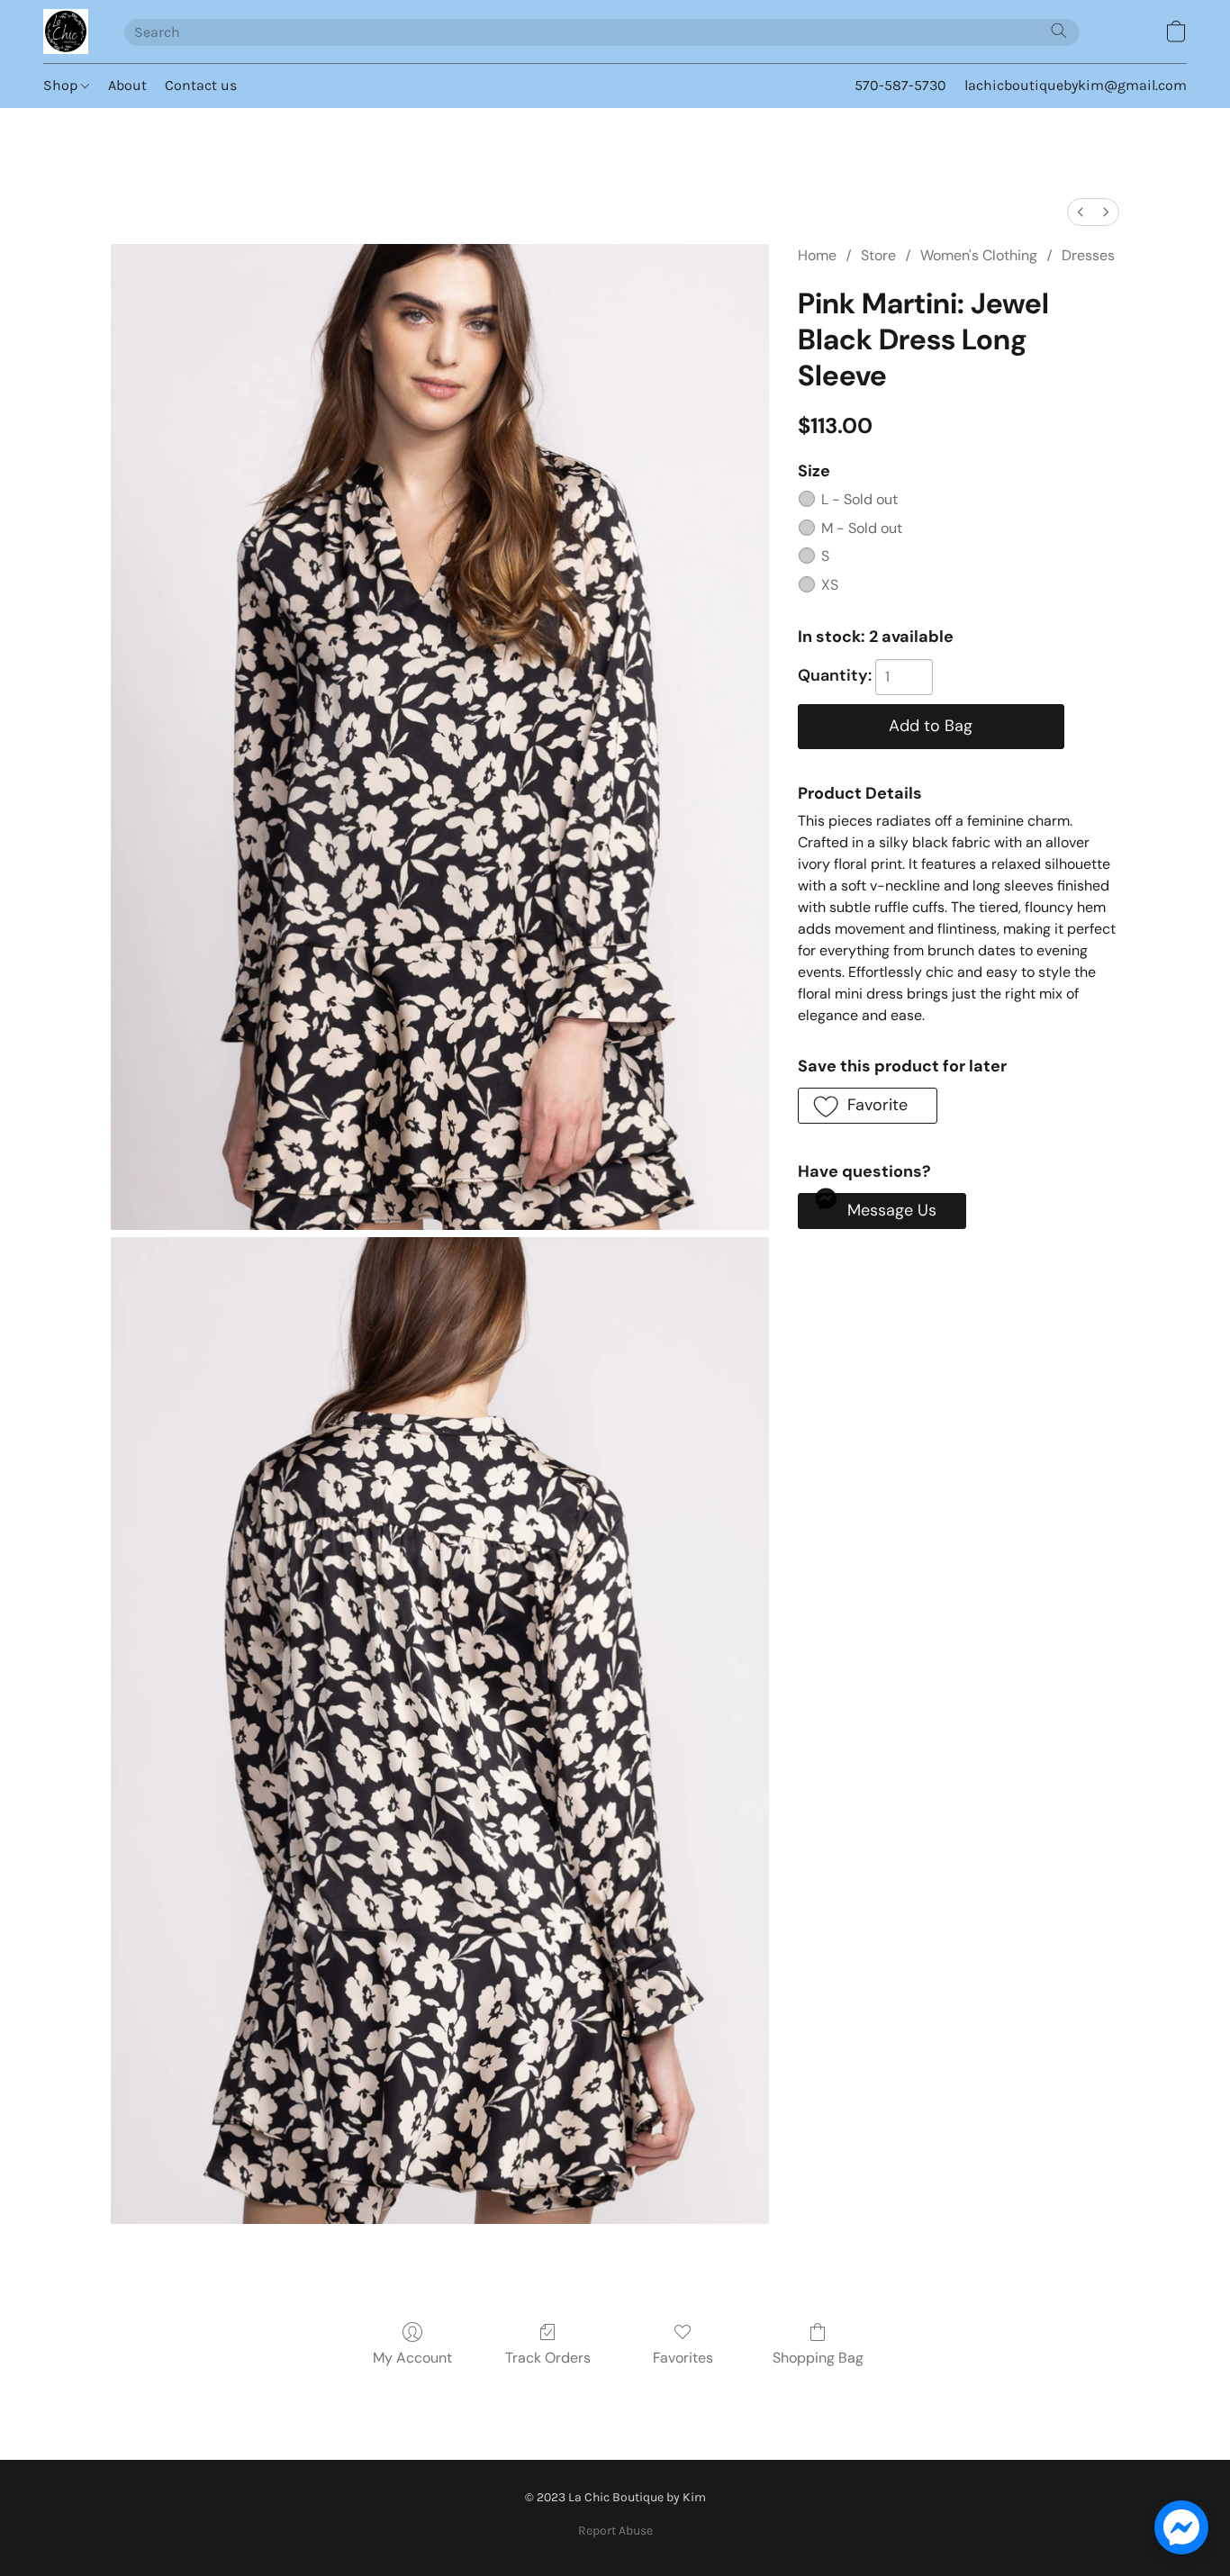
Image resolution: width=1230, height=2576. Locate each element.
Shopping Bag (818, 2358)
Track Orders (548, 2358)
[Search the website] (1059, 31)
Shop (62, 85)
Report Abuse (615, 2531)
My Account (412, 2358)
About (127, 85)
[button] (66, 32)
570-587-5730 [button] (900, 85)
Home (817, 255)
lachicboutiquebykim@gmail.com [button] (1076, 85)
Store (878, 255)
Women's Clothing (979, 255)
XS (830, 585)
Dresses (1088, 255)
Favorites (683, 2358)
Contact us (201, 85)
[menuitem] (1081, 212)
